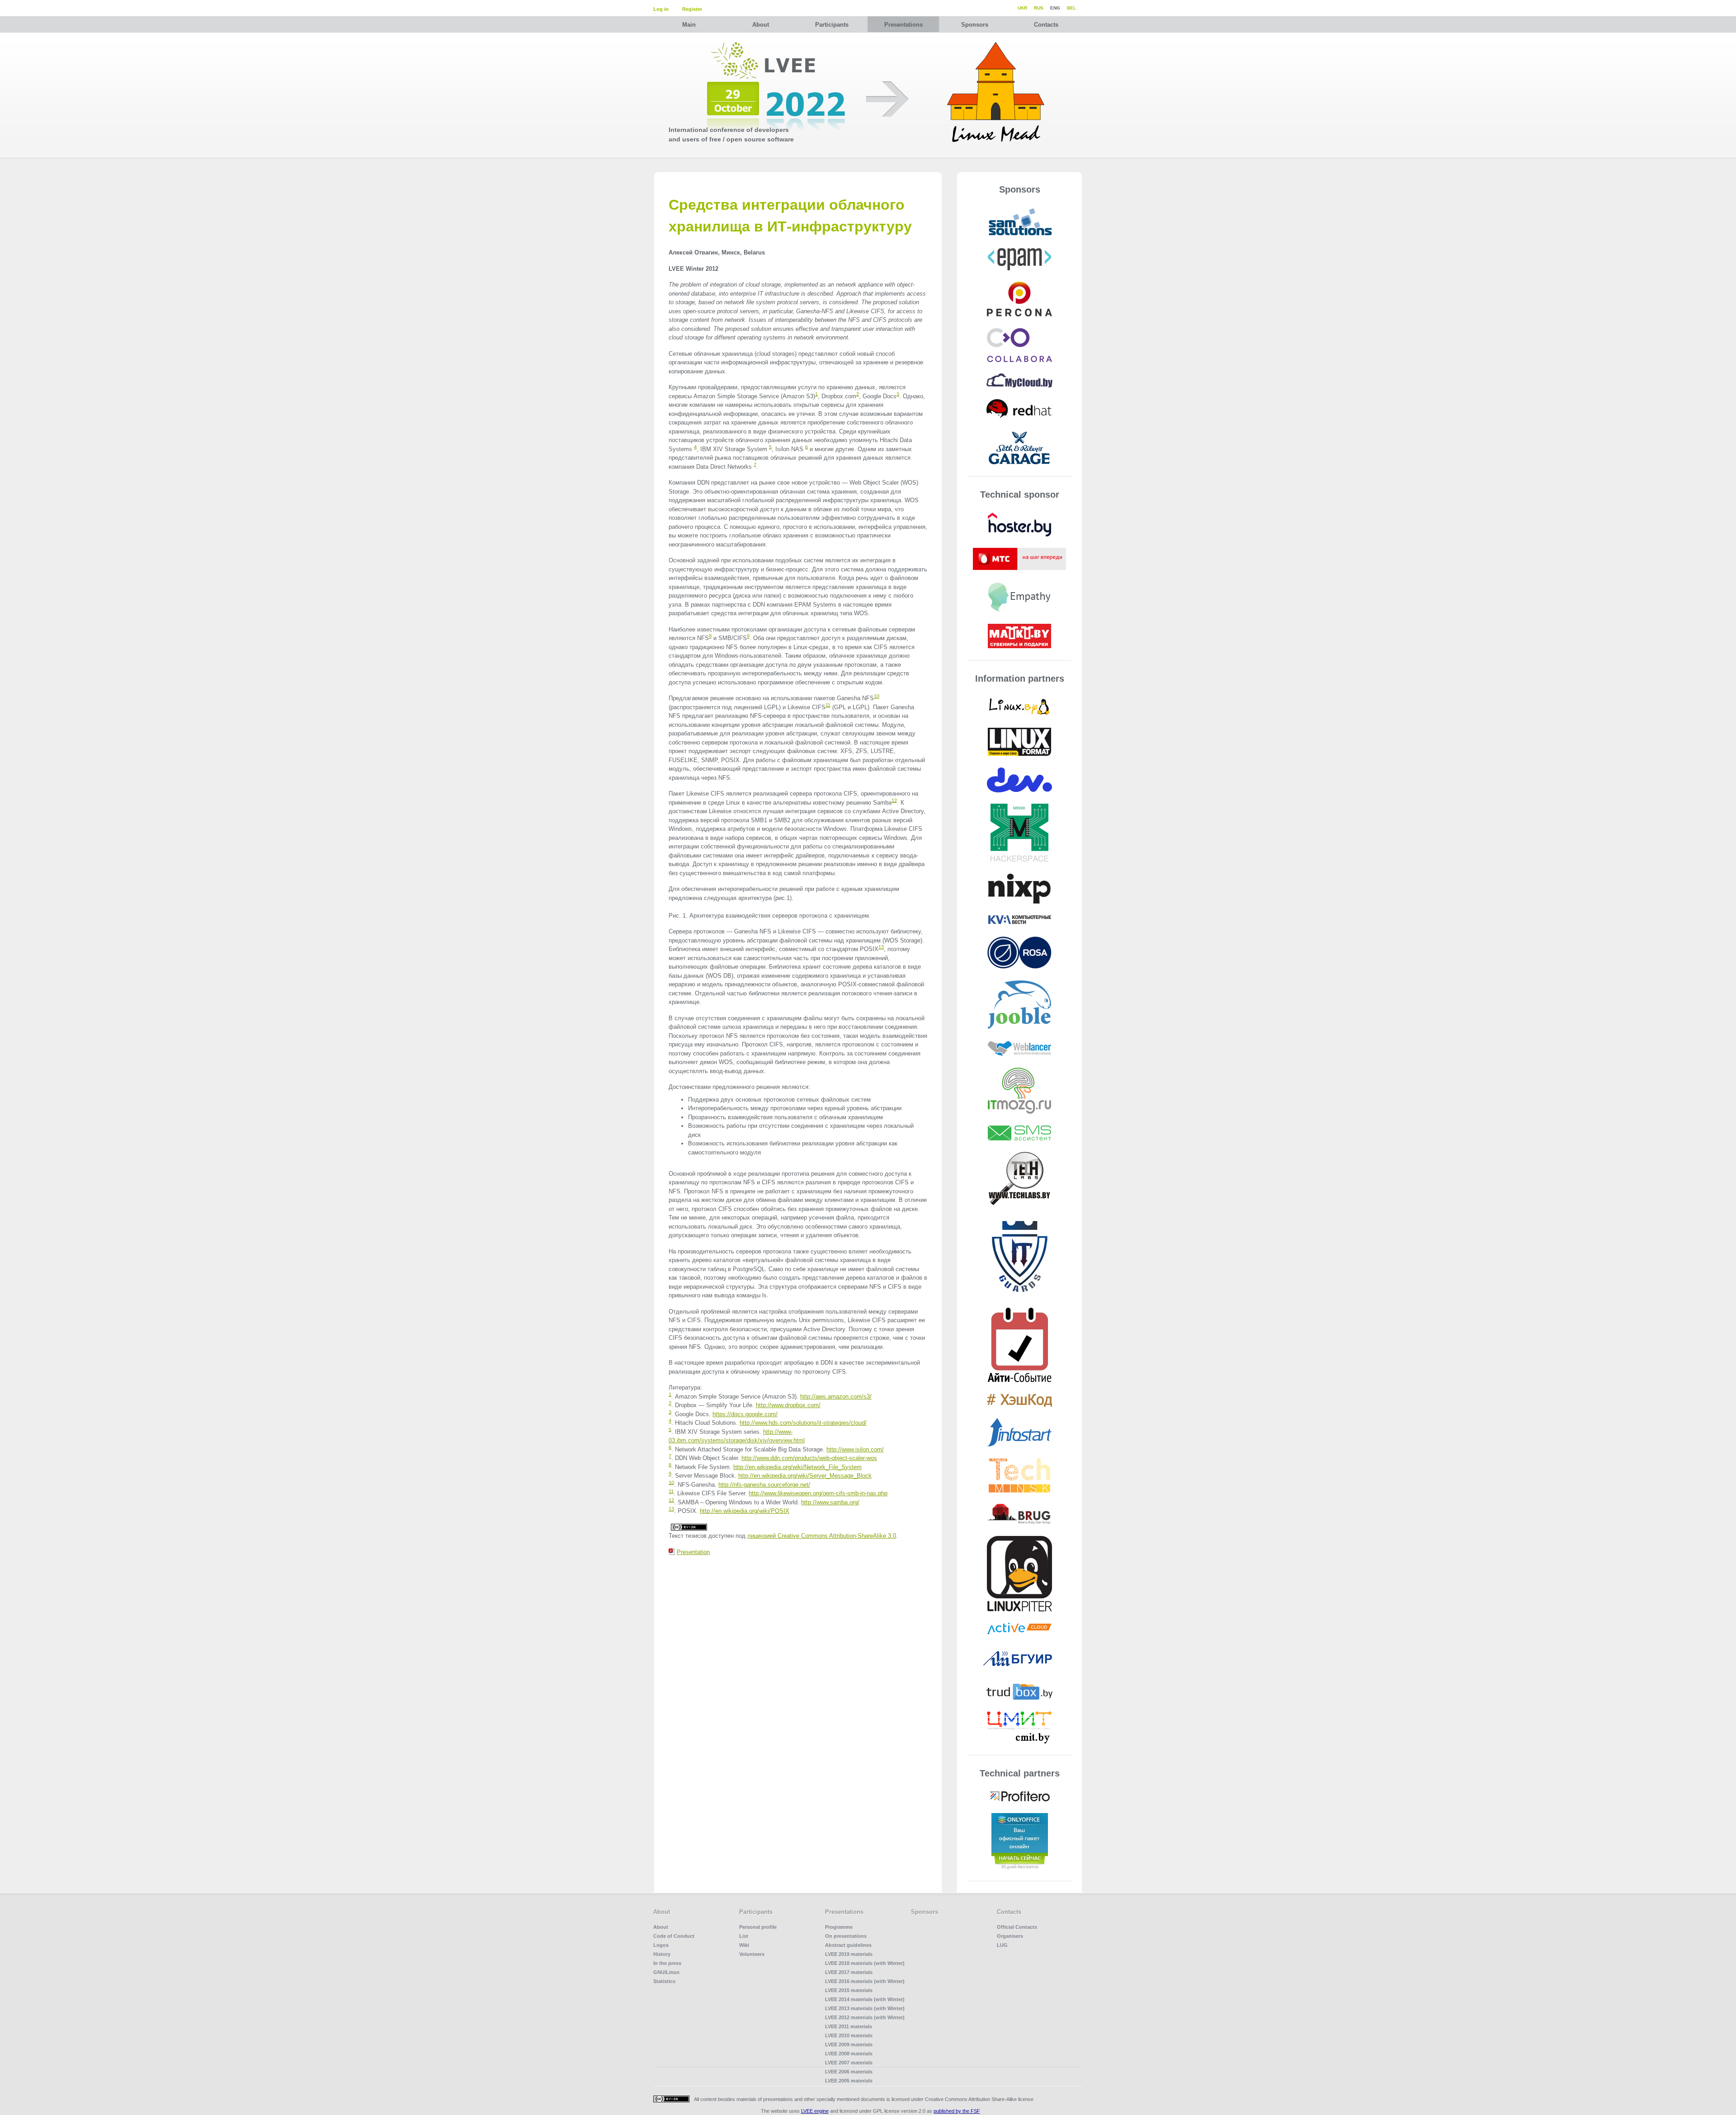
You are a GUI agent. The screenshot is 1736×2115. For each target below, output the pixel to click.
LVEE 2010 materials (849, 2035)
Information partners (1020, 678)
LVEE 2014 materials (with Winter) (865, 1999)
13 (881, 947)
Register (692, 9)
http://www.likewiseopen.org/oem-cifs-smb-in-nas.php (818, 1493)
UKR (1022, 8)
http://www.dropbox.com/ (788, 1405)
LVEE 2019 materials (849, 1954)
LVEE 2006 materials (849, 2072)
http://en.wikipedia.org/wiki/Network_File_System (797, 1467)
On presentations (846, 1936)
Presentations (903, 25)
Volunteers (752, 1954)
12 (894, 800)
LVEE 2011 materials (849, 2026)
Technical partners (1020, 1773)
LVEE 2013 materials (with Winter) (865, 2008)
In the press (667, 1963)
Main (689, 25)
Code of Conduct (674, 1936)
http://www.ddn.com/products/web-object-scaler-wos (809, 1458)
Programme (839, 1927)
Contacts (1046, 25)
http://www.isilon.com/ (855, 1449)
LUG (1002, 1945)
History (662, 1954)
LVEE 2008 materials (849, 2054)
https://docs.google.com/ (745, 1414)
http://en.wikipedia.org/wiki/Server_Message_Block (805, 1476)
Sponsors (975, 25)
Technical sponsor (1020, 495)
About (761, 25)
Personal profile (758, 1927)
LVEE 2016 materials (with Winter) (865, 1981)
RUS (1039, 8)
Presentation (693, 1552)
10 (877, 696)
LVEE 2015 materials (849, 1990)
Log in (661, 9)
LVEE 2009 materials (849, 2044)
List (744, 1936)
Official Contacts (1017, 1927)
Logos (661, 1945)
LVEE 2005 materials (849, 2081)
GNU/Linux (666, 1972)
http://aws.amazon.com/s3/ (836, 1397)
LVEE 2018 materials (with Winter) (865, 1963)
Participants (832, 25)
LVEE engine (815, 2111)
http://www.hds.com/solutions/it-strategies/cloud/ (803, 1423)
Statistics (664, 1981)
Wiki (744, 1945)
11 (828, 705)
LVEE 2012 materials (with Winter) (865, 2017)
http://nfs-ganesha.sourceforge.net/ (764, 1485)
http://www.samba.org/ (830, 1502)
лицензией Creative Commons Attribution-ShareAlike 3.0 (822, 1536)
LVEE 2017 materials (849, 1972)
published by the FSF (957, 2111)
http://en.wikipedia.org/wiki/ (745, 1511)
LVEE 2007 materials (849, 2063)
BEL (1071, 8)
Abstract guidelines (848, 1945)
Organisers (1010, 1936)
